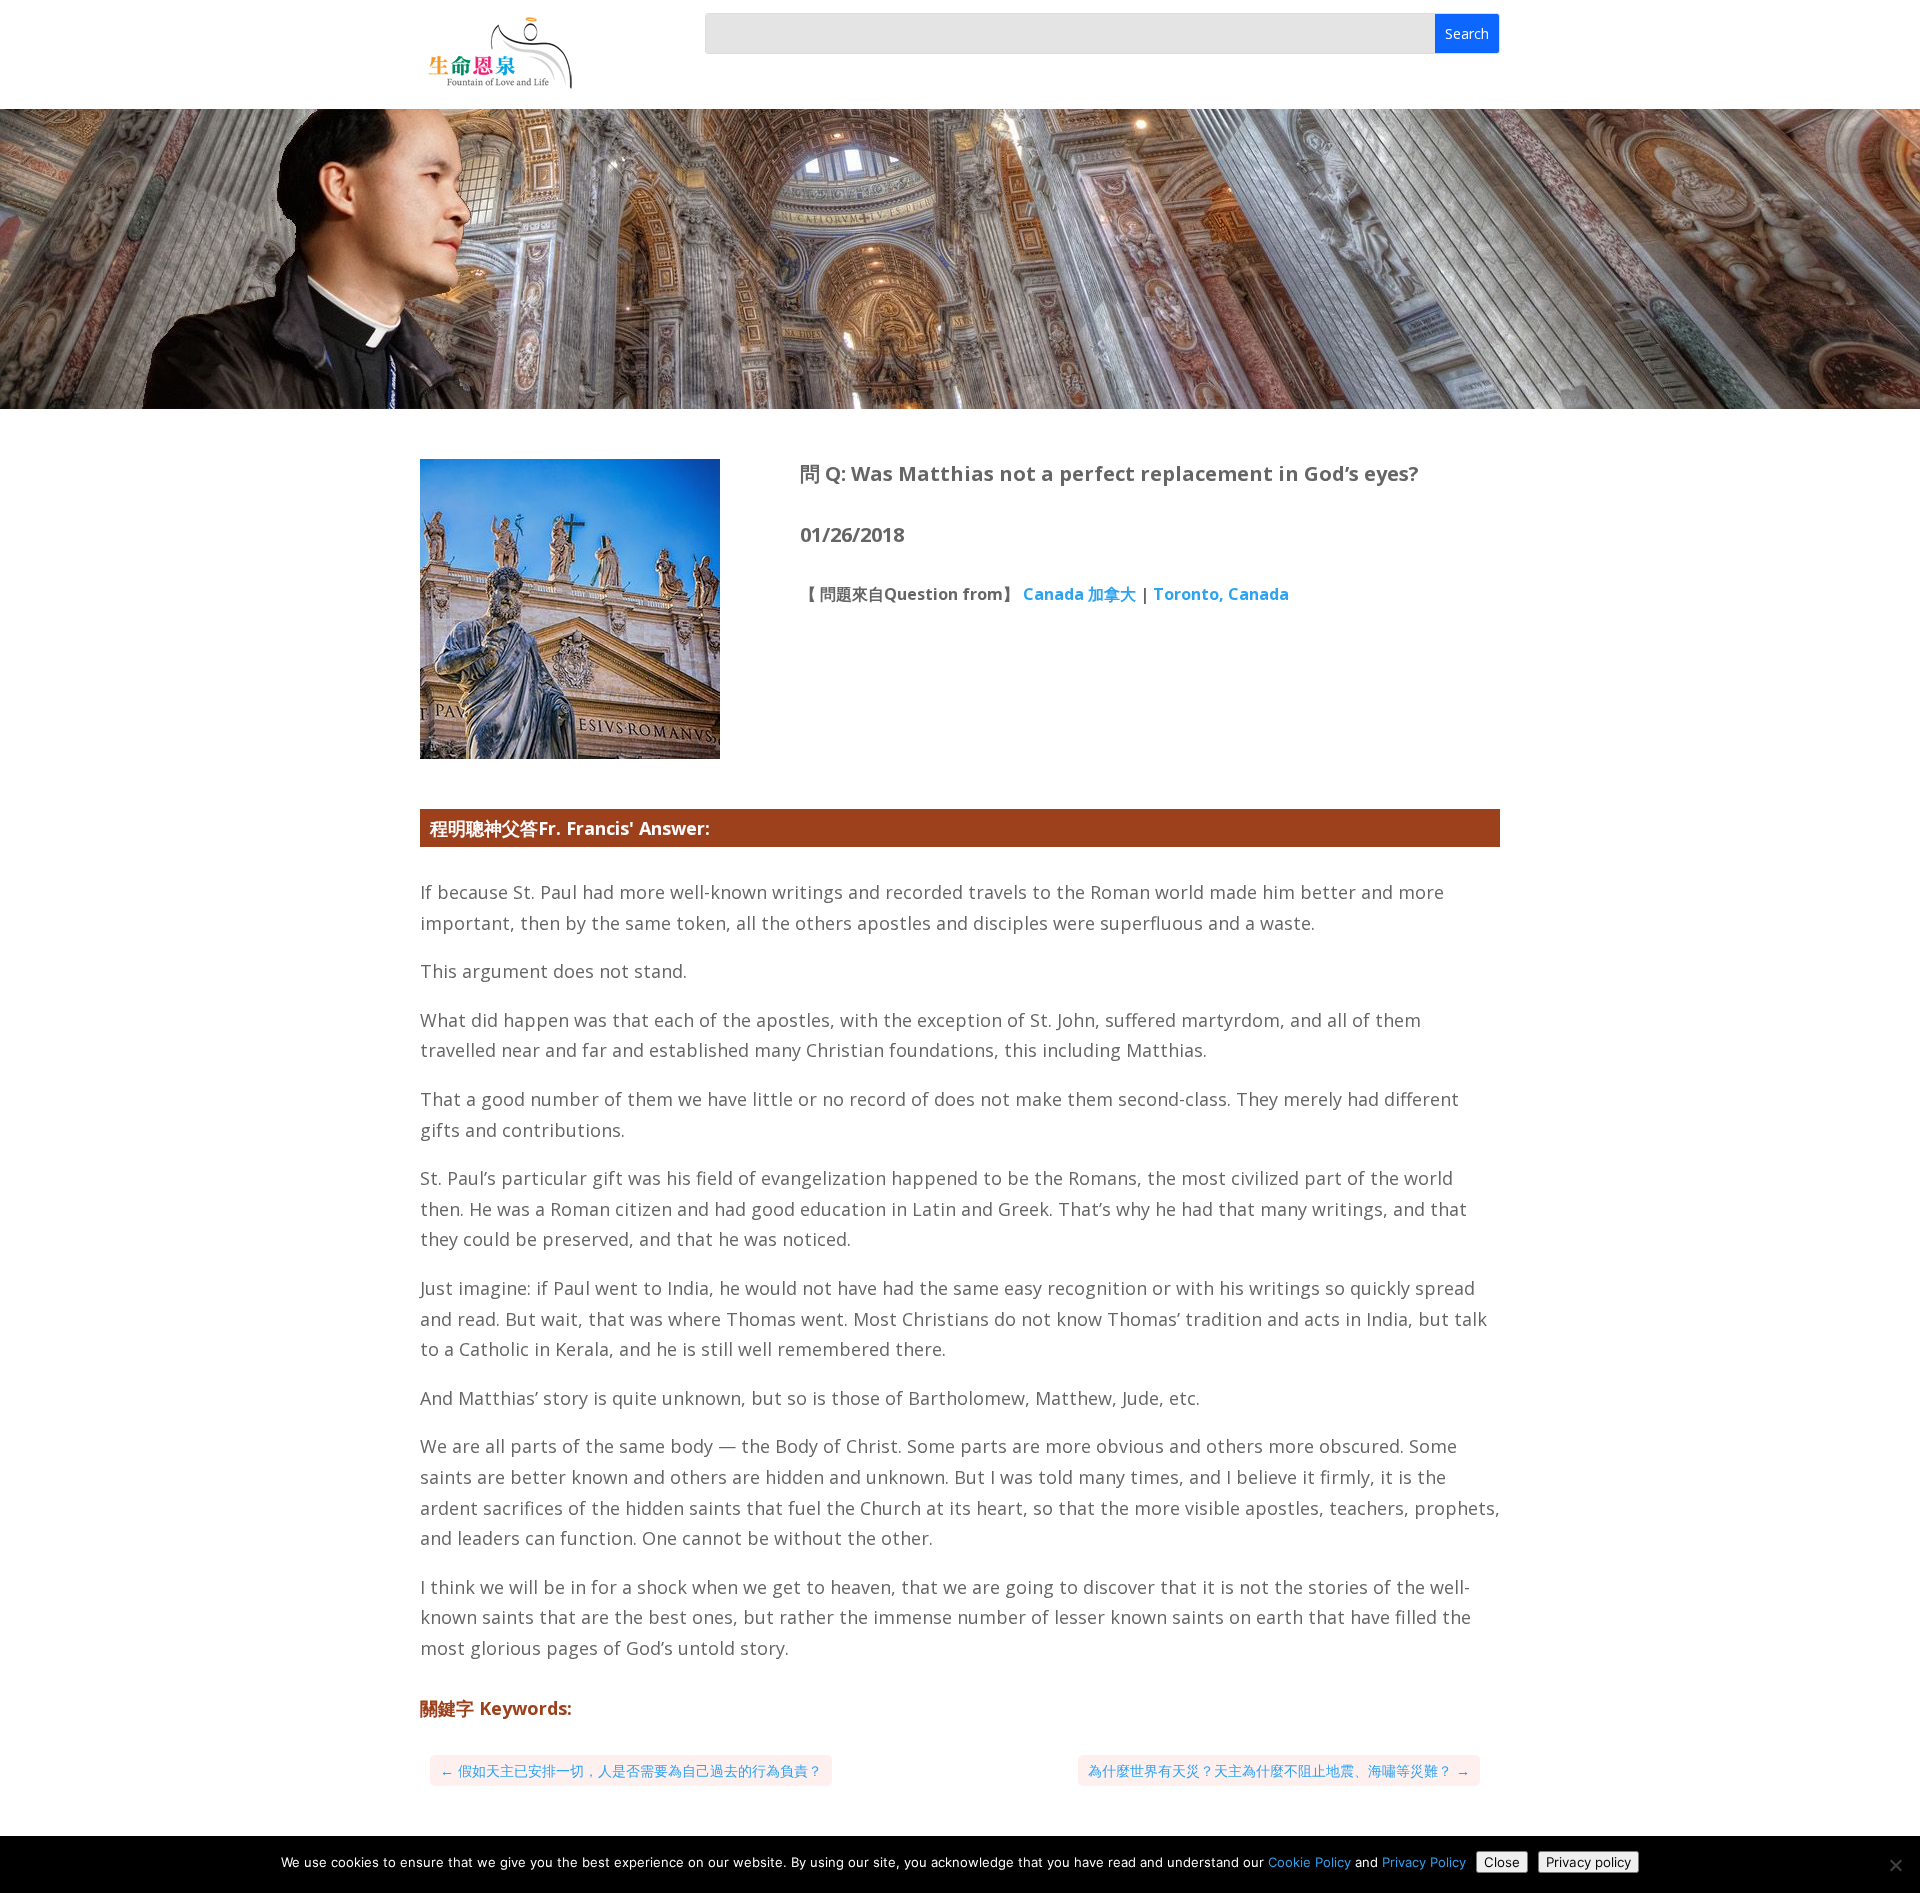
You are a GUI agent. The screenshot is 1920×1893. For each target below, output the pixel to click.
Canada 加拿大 (1079, 594)
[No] (1895, 1865)
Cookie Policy (1309, 1862)
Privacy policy (1588, 1862)
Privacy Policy (1424, 1862)
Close (1502, 1862)
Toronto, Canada (1221, 594)
